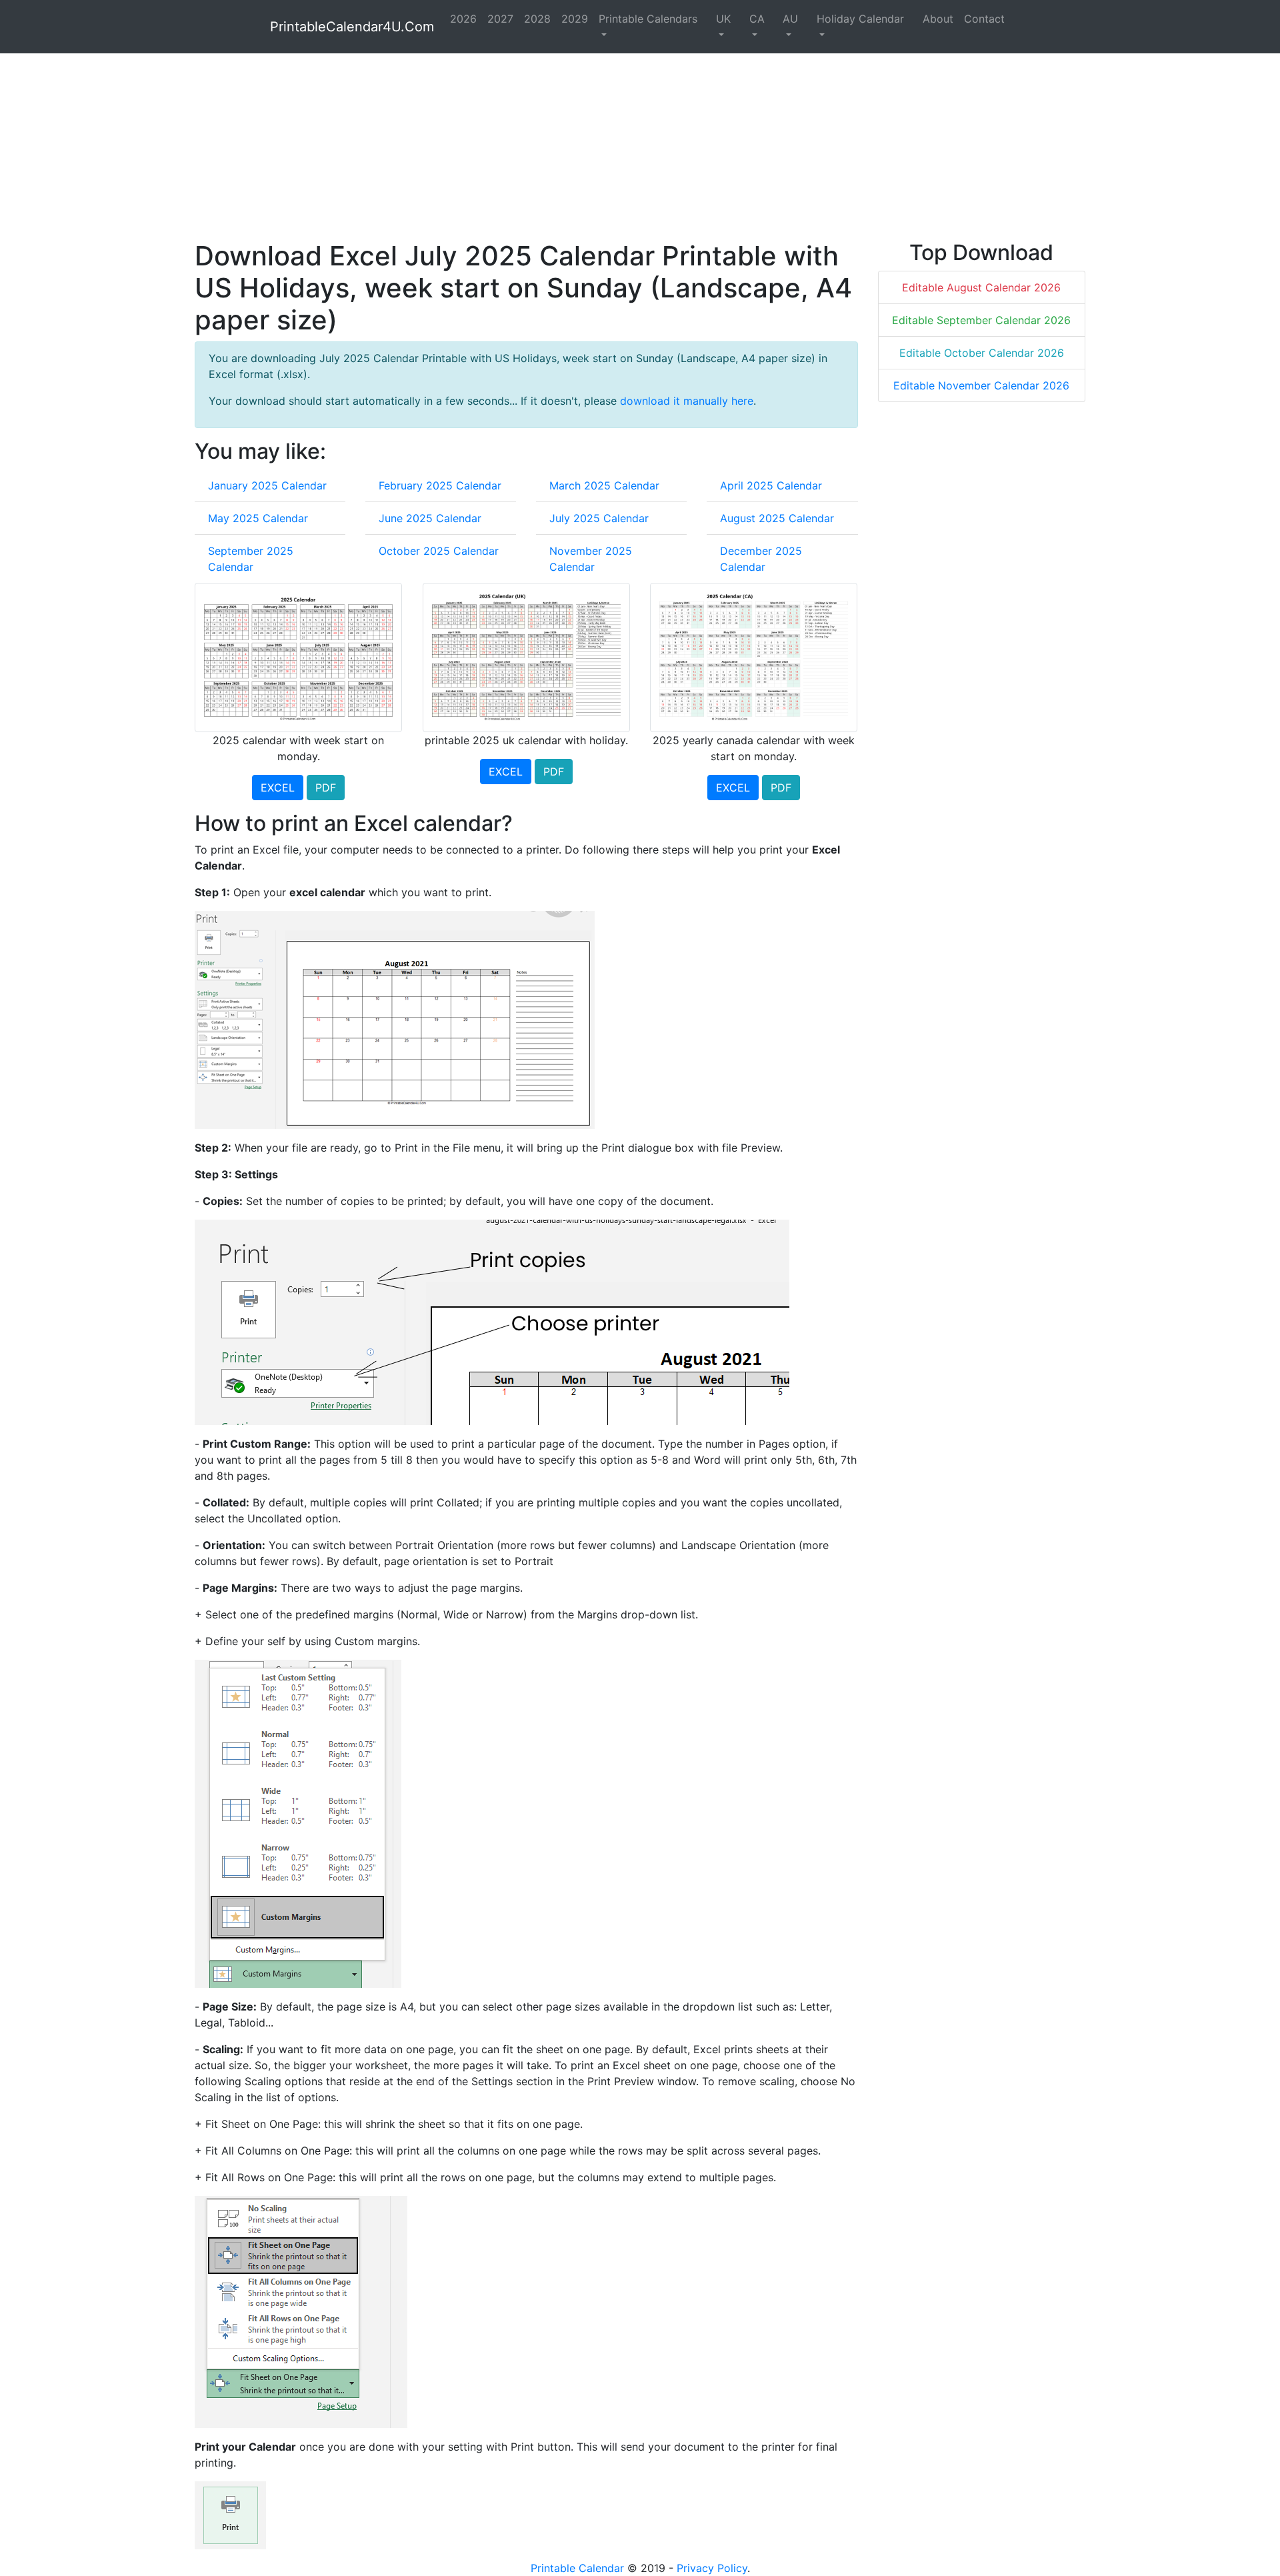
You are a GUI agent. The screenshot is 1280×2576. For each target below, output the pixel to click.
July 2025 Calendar (599, 518)
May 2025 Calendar (258, 518)
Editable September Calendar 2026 (981, 320)
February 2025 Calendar (440, 485)
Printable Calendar (577, 2568)
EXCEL (278, 788)
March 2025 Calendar (604, 485)
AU (790, 19)
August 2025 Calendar (777, 518)
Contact (984, 19)
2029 (575, 19)
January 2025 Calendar (267, 485)
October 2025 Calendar (439, 551)
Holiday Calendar (860, 19)
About (938, 19)
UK (723, 19)
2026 (463, 19)
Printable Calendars (648, 19)
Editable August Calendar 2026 (981, 287)
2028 (537, 19)
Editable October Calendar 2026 (982, 353)
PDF (326, 788)
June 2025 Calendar (430, 518)
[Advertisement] (595, 147)
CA (757, 19)
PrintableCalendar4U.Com (352, 27)
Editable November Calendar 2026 (981, 385)
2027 (500, 19)
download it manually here (687, 401)
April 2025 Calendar (771, 485)
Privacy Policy (712, 2568)
